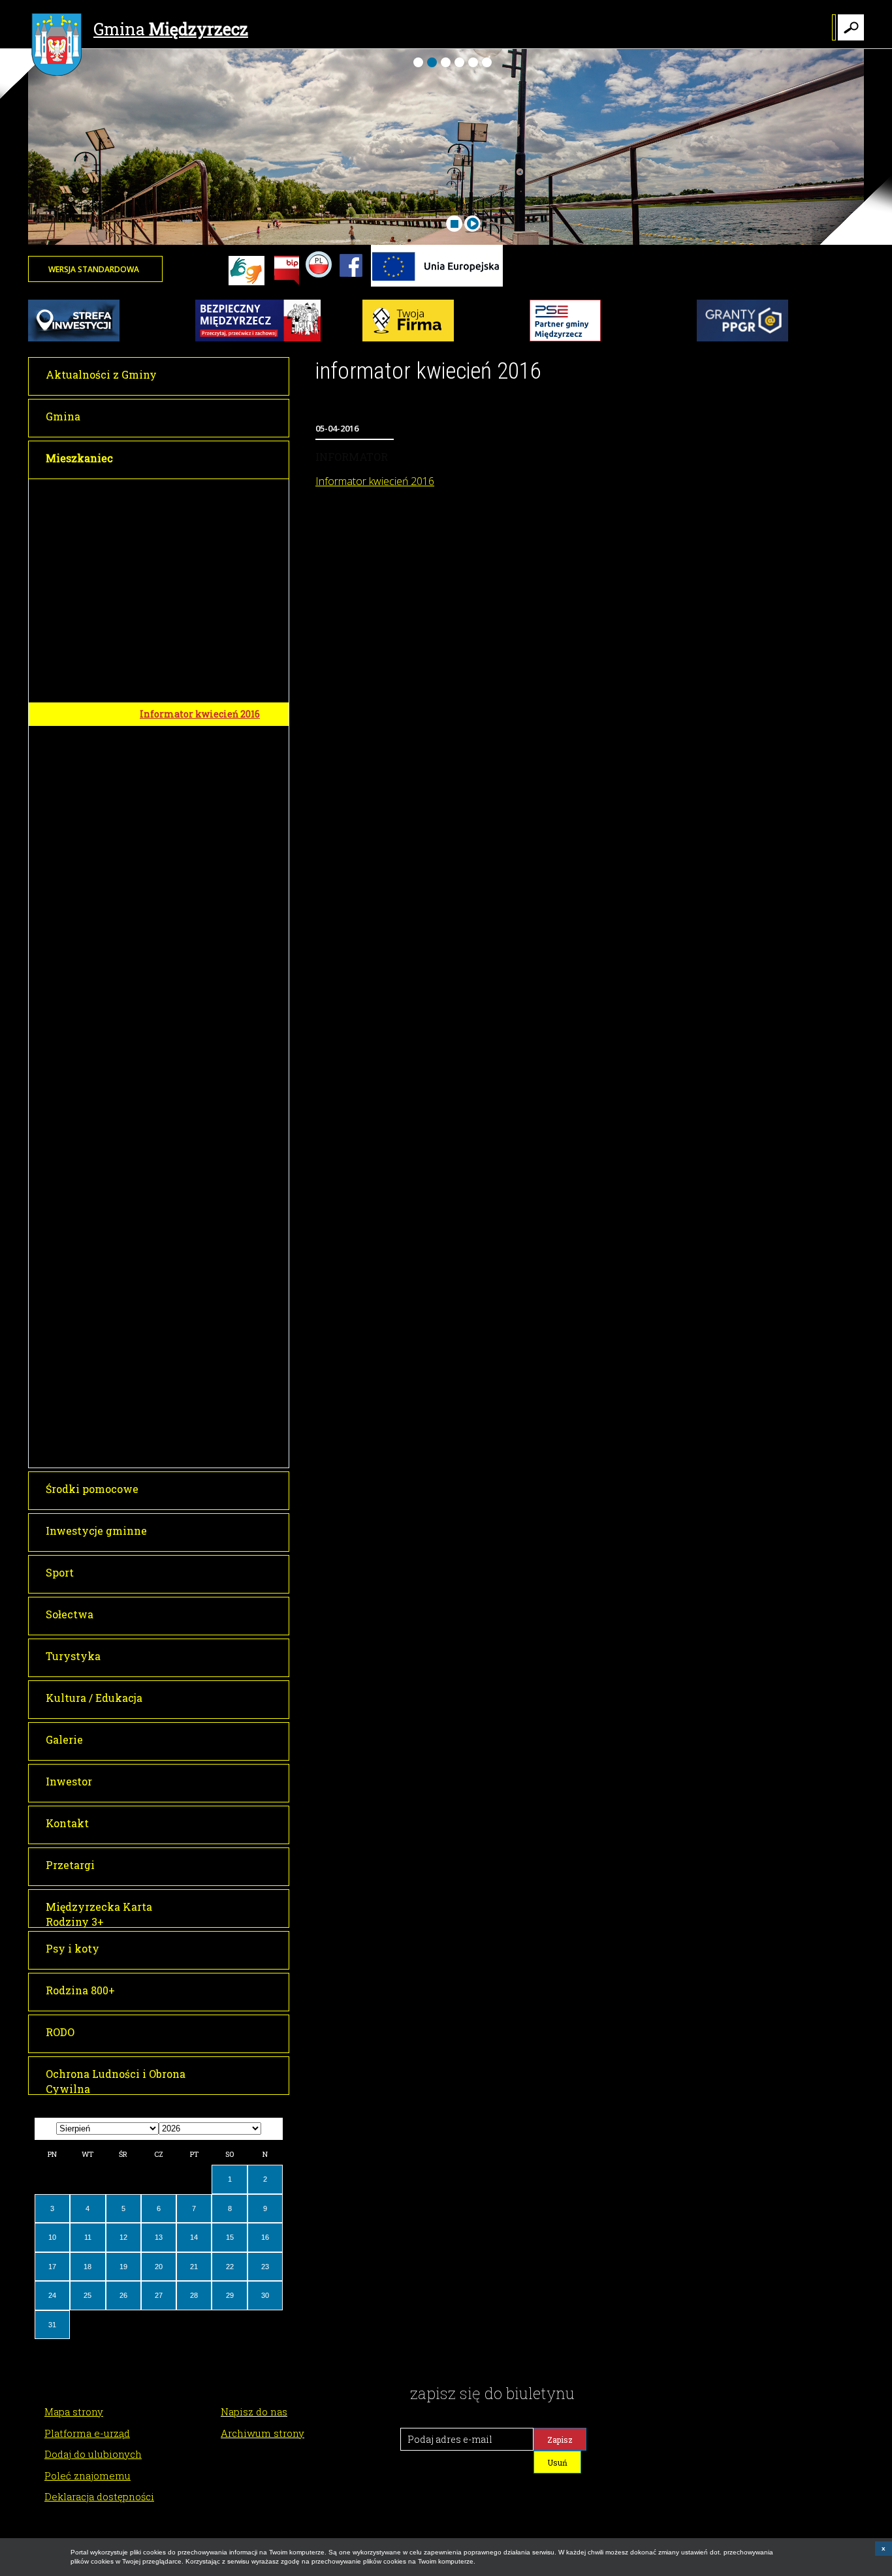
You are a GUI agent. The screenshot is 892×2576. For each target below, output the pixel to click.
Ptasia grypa (168, 1455)
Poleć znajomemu (88, 2475)
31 (52, 2325)
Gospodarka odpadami (192, 821)
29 (230, 2295)
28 (194, 2295)
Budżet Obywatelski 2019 (196, 1016)
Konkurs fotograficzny (192, 911)
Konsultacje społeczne (190, 1254)
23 (265, 2267)
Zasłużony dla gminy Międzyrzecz (187, 987)
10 (52, 2237)
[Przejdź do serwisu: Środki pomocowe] (437, 284)
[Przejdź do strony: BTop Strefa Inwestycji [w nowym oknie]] (74, 339)
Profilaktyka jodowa (186, 1407)
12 (123, 2237)
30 (265, 2295)
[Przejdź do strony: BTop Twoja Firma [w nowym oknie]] (408, 339)
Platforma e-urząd (87, 2433)
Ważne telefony (176, 491)
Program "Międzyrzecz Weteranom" (193, 791)
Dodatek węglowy (180, 1301)
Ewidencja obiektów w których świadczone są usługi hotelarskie (210, 585)
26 (123, 2295)
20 (159, 2267)
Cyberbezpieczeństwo (189, 1277)
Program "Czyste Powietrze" (205, 1040)
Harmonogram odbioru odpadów (215, 934)
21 (194, 2267)
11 (88, 2237)
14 (194, 2237)
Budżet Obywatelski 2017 (197, 654)
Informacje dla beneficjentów (207, 1206)
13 (159, 2237)
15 (230, 2237)
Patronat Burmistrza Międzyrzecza (188, 684)
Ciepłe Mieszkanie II (188, 1383)
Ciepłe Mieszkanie (183, 1359)
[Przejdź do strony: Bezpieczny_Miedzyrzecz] (258, 339)
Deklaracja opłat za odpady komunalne (201, 883)
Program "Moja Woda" (190, 1088)
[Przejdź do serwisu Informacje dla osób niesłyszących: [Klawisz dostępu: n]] (247, 272)
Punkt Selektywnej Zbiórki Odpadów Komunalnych (202, 849)
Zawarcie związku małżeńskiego (182, 625)
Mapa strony (74, 2411)
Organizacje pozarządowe (199, 1431)
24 (52, 2295)
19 (123, 2267)
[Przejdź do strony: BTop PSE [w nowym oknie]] (565, 339)
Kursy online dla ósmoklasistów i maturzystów (210, 1153)
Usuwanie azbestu (184, 958)
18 (88, 2267)
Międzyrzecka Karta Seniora (206, 762)
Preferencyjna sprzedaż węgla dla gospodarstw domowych (210, 1330)
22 (230, 2267)
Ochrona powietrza (184, 737)
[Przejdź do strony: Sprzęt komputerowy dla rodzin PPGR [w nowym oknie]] (742, 339)
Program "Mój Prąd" (185, 1064)
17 (52, 2267)
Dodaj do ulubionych (93, 2454)
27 (159, 2295)
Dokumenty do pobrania (196, 515)
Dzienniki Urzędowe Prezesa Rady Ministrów (207, 544)
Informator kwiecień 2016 (200, 714)
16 (265, 2237)
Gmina (171, 29)
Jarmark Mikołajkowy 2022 (203, 1230)
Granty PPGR (169, 1182)
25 (88, 2295)
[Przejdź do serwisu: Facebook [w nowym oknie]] (351, 284)
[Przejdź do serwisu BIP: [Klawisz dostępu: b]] (287, 272)
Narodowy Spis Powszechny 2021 (204, 1118)
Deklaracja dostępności (99, 2496)
